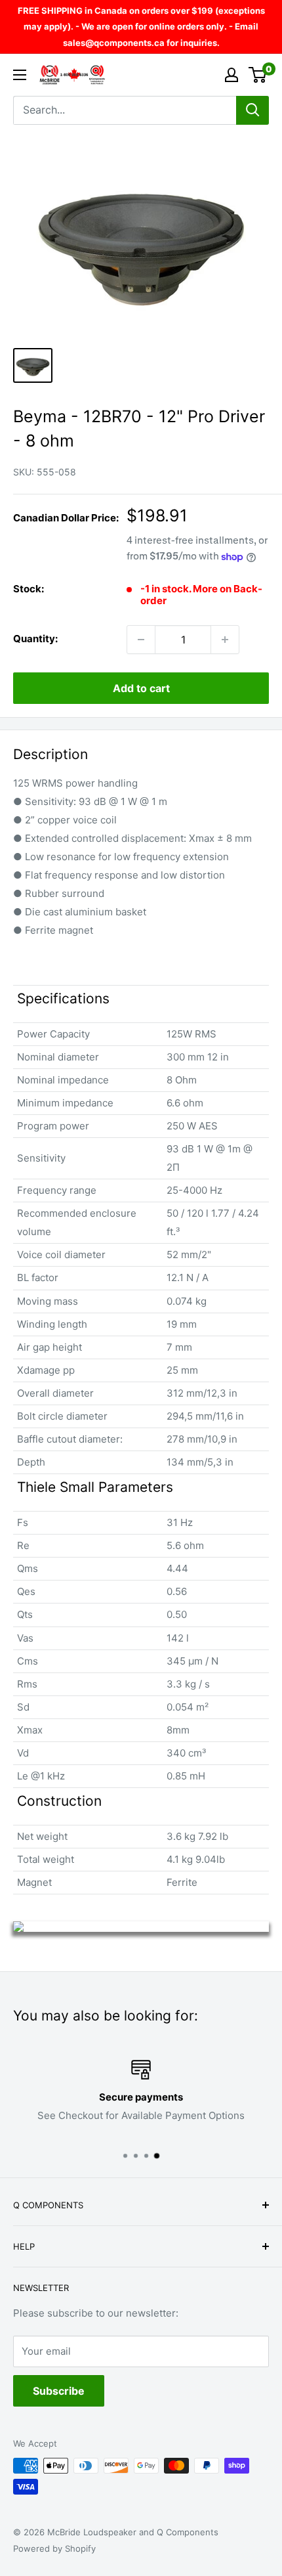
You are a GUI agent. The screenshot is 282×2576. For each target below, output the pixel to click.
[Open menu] (20, 75)
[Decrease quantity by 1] (141, 640)
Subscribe (59, 2391)
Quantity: (35, 639)
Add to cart (141, 688)
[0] (258, 75)
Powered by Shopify (54, 2548)
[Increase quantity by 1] (225, 640)
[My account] (232, 75)
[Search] (252, 110)
